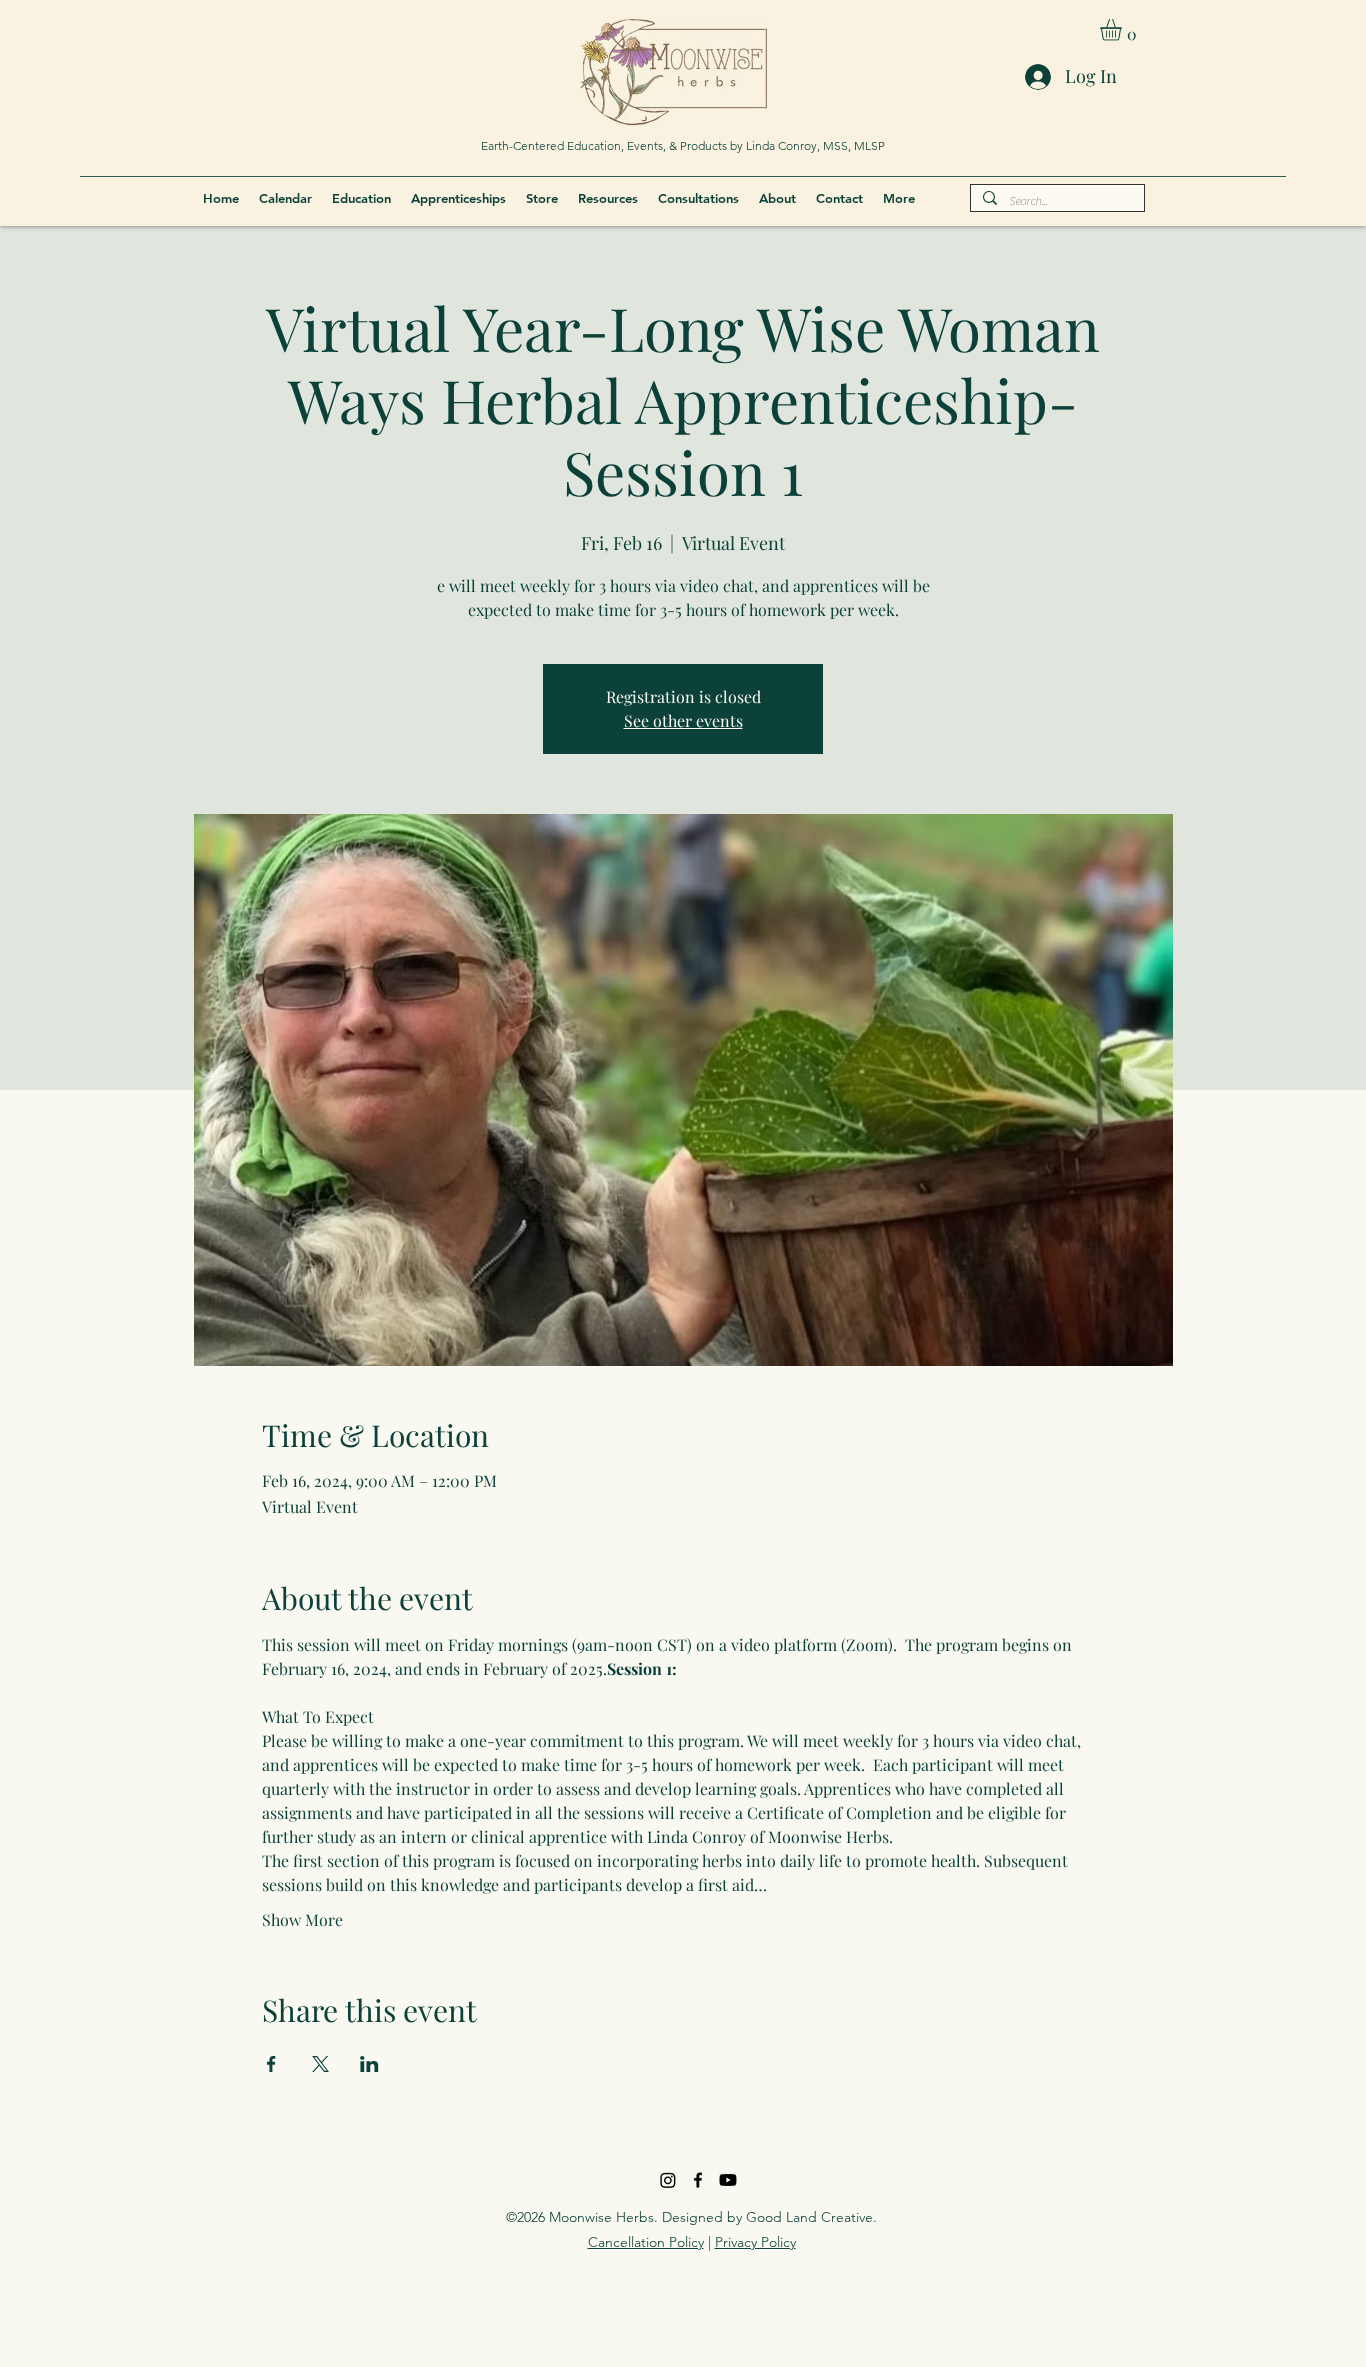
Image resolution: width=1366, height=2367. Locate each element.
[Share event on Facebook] (271, 2064)
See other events (683, 720)
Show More (302, 1919)
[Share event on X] (320, 2064)
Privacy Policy (755, 2242)
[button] (1123, 30)
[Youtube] (728, 2180)
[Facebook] (698, 2180)
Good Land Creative (809, 2217)
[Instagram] (668, 2180)
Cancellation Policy (646, 2242)
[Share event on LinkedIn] (369, 2064)
